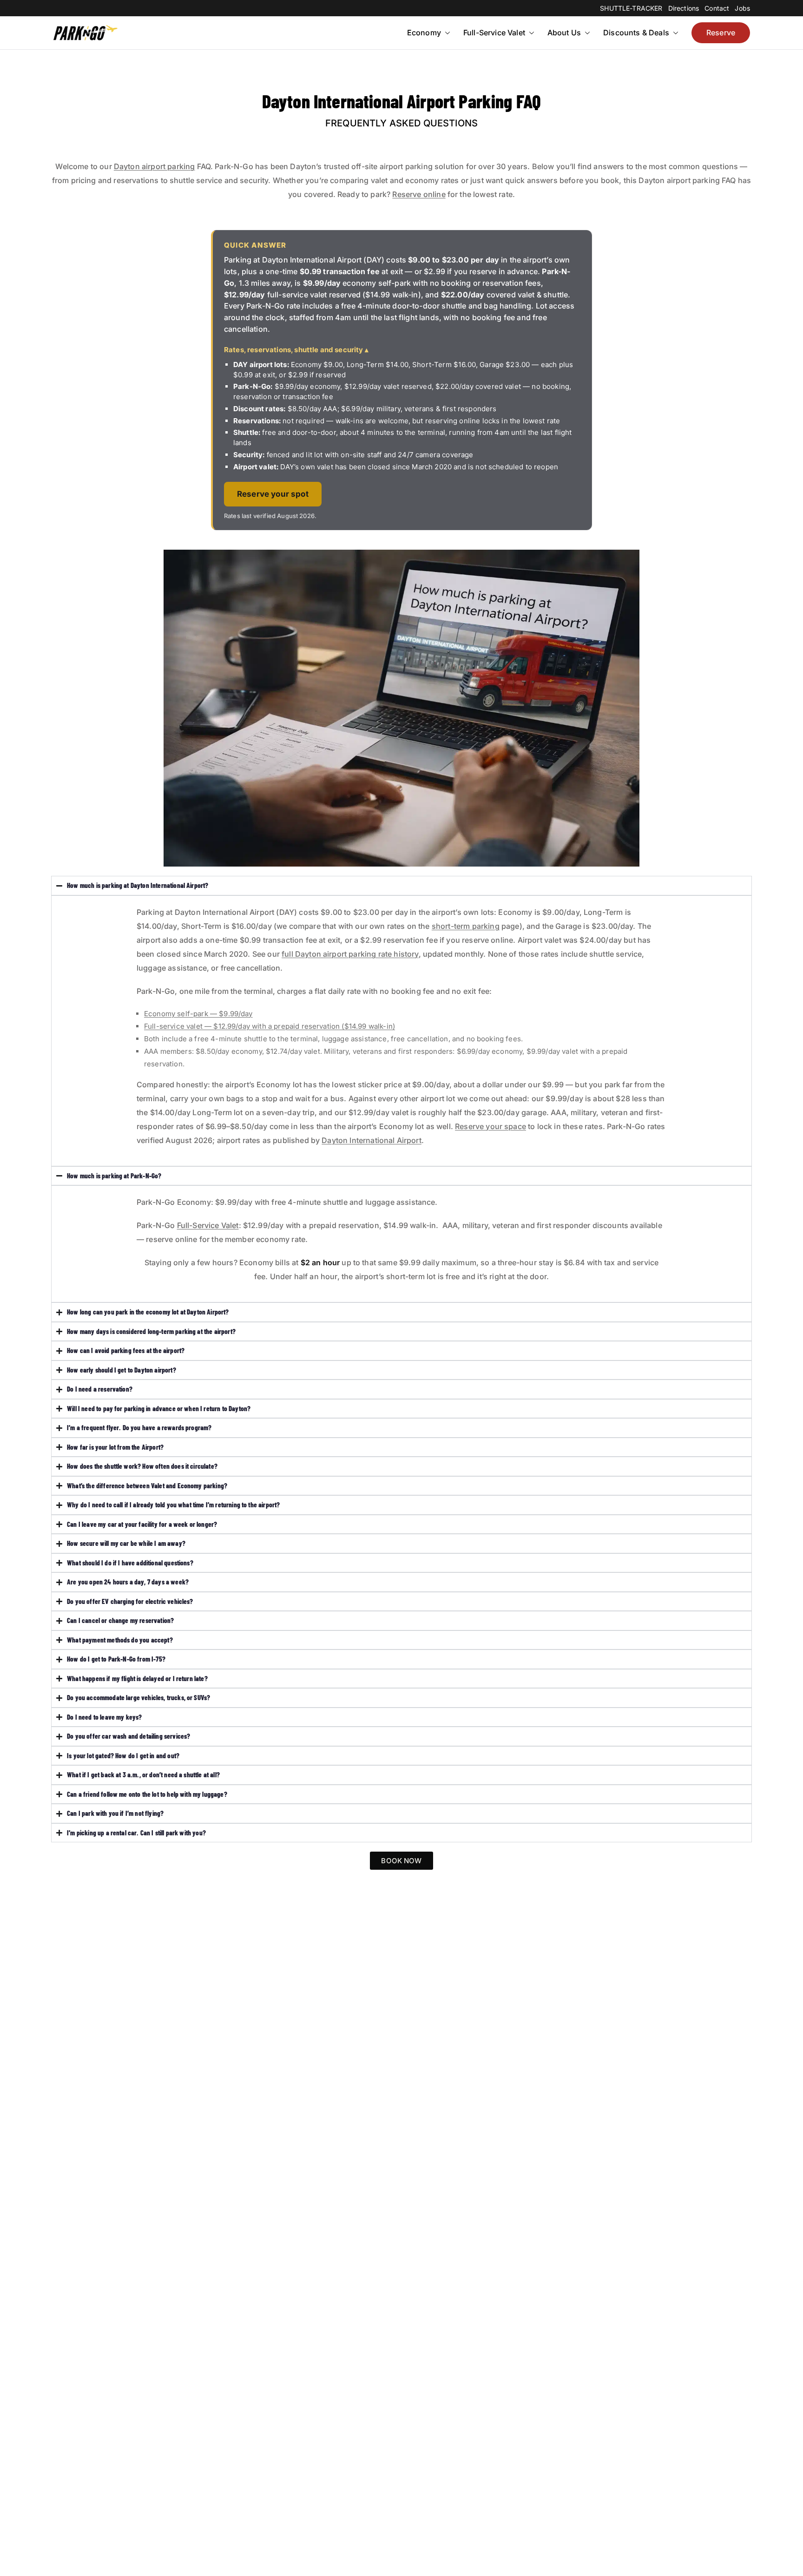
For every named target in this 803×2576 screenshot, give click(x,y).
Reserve (721, 33)
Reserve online (419, 194)
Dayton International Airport (371, 1140)
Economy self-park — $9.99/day (198, 1014)
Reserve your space (490, 1126)
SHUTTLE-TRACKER (631, 8)
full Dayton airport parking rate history (350, 954)
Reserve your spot (273, 494)
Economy (424, 33)
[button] (447, 33)
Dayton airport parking (155, 166)
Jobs (742, 8)
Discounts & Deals (636, 33)
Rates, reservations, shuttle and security (294, 350)
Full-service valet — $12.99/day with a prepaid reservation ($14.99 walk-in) (270, 1026)
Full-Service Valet (494, 33)
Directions (684, 8)
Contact (717, 8)
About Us (564, 33)
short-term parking (466, 926)
